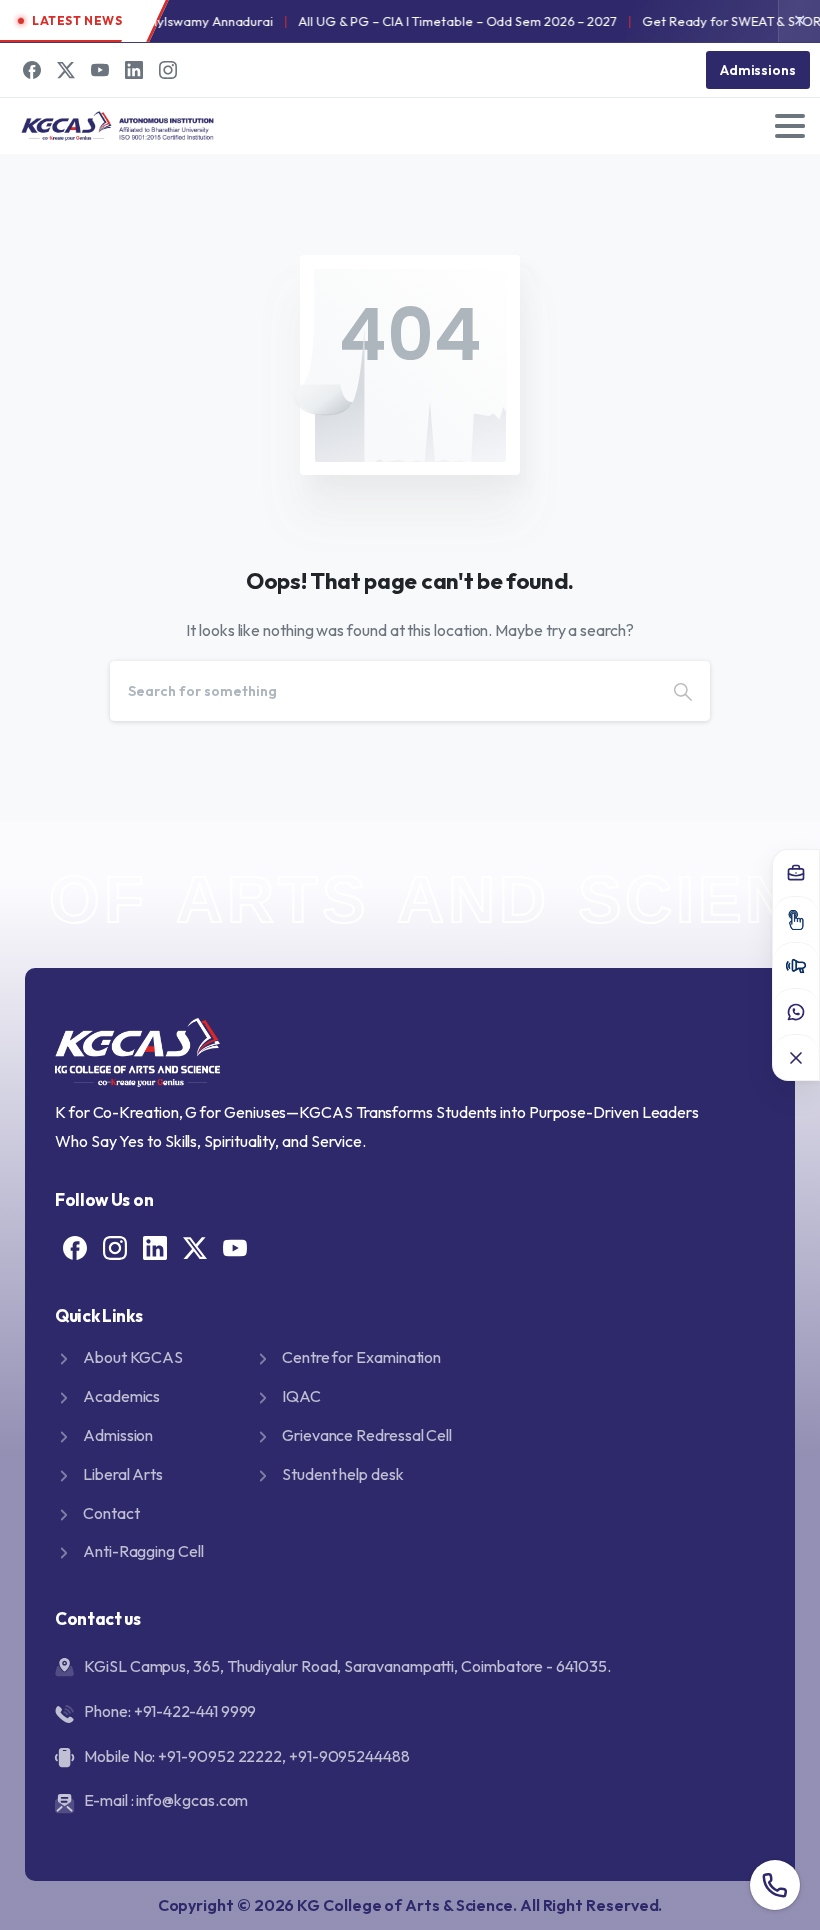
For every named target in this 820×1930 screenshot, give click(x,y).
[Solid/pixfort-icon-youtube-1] (235, 1246)
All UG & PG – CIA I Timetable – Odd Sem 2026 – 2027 (439, 21)
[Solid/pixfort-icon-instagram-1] (115, 1246)
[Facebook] (32, 70)
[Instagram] (168, 70)
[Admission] (796, 919)
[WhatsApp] (796, 1011)
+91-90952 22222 (220, 1756)
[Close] (796, 1057)
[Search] (683, 691)
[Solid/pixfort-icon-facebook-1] (75, 1246)
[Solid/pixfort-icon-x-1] (195, 1246)
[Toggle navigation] (790, 126)
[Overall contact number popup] (775, 1885)
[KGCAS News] (796, 965)
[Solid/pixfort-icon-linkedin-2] (155, 1246)
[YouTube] (100, 70)
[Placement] (796, 873)
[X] (66, 70)
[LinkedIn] (134, 70)
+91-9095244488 (349, 1756)
